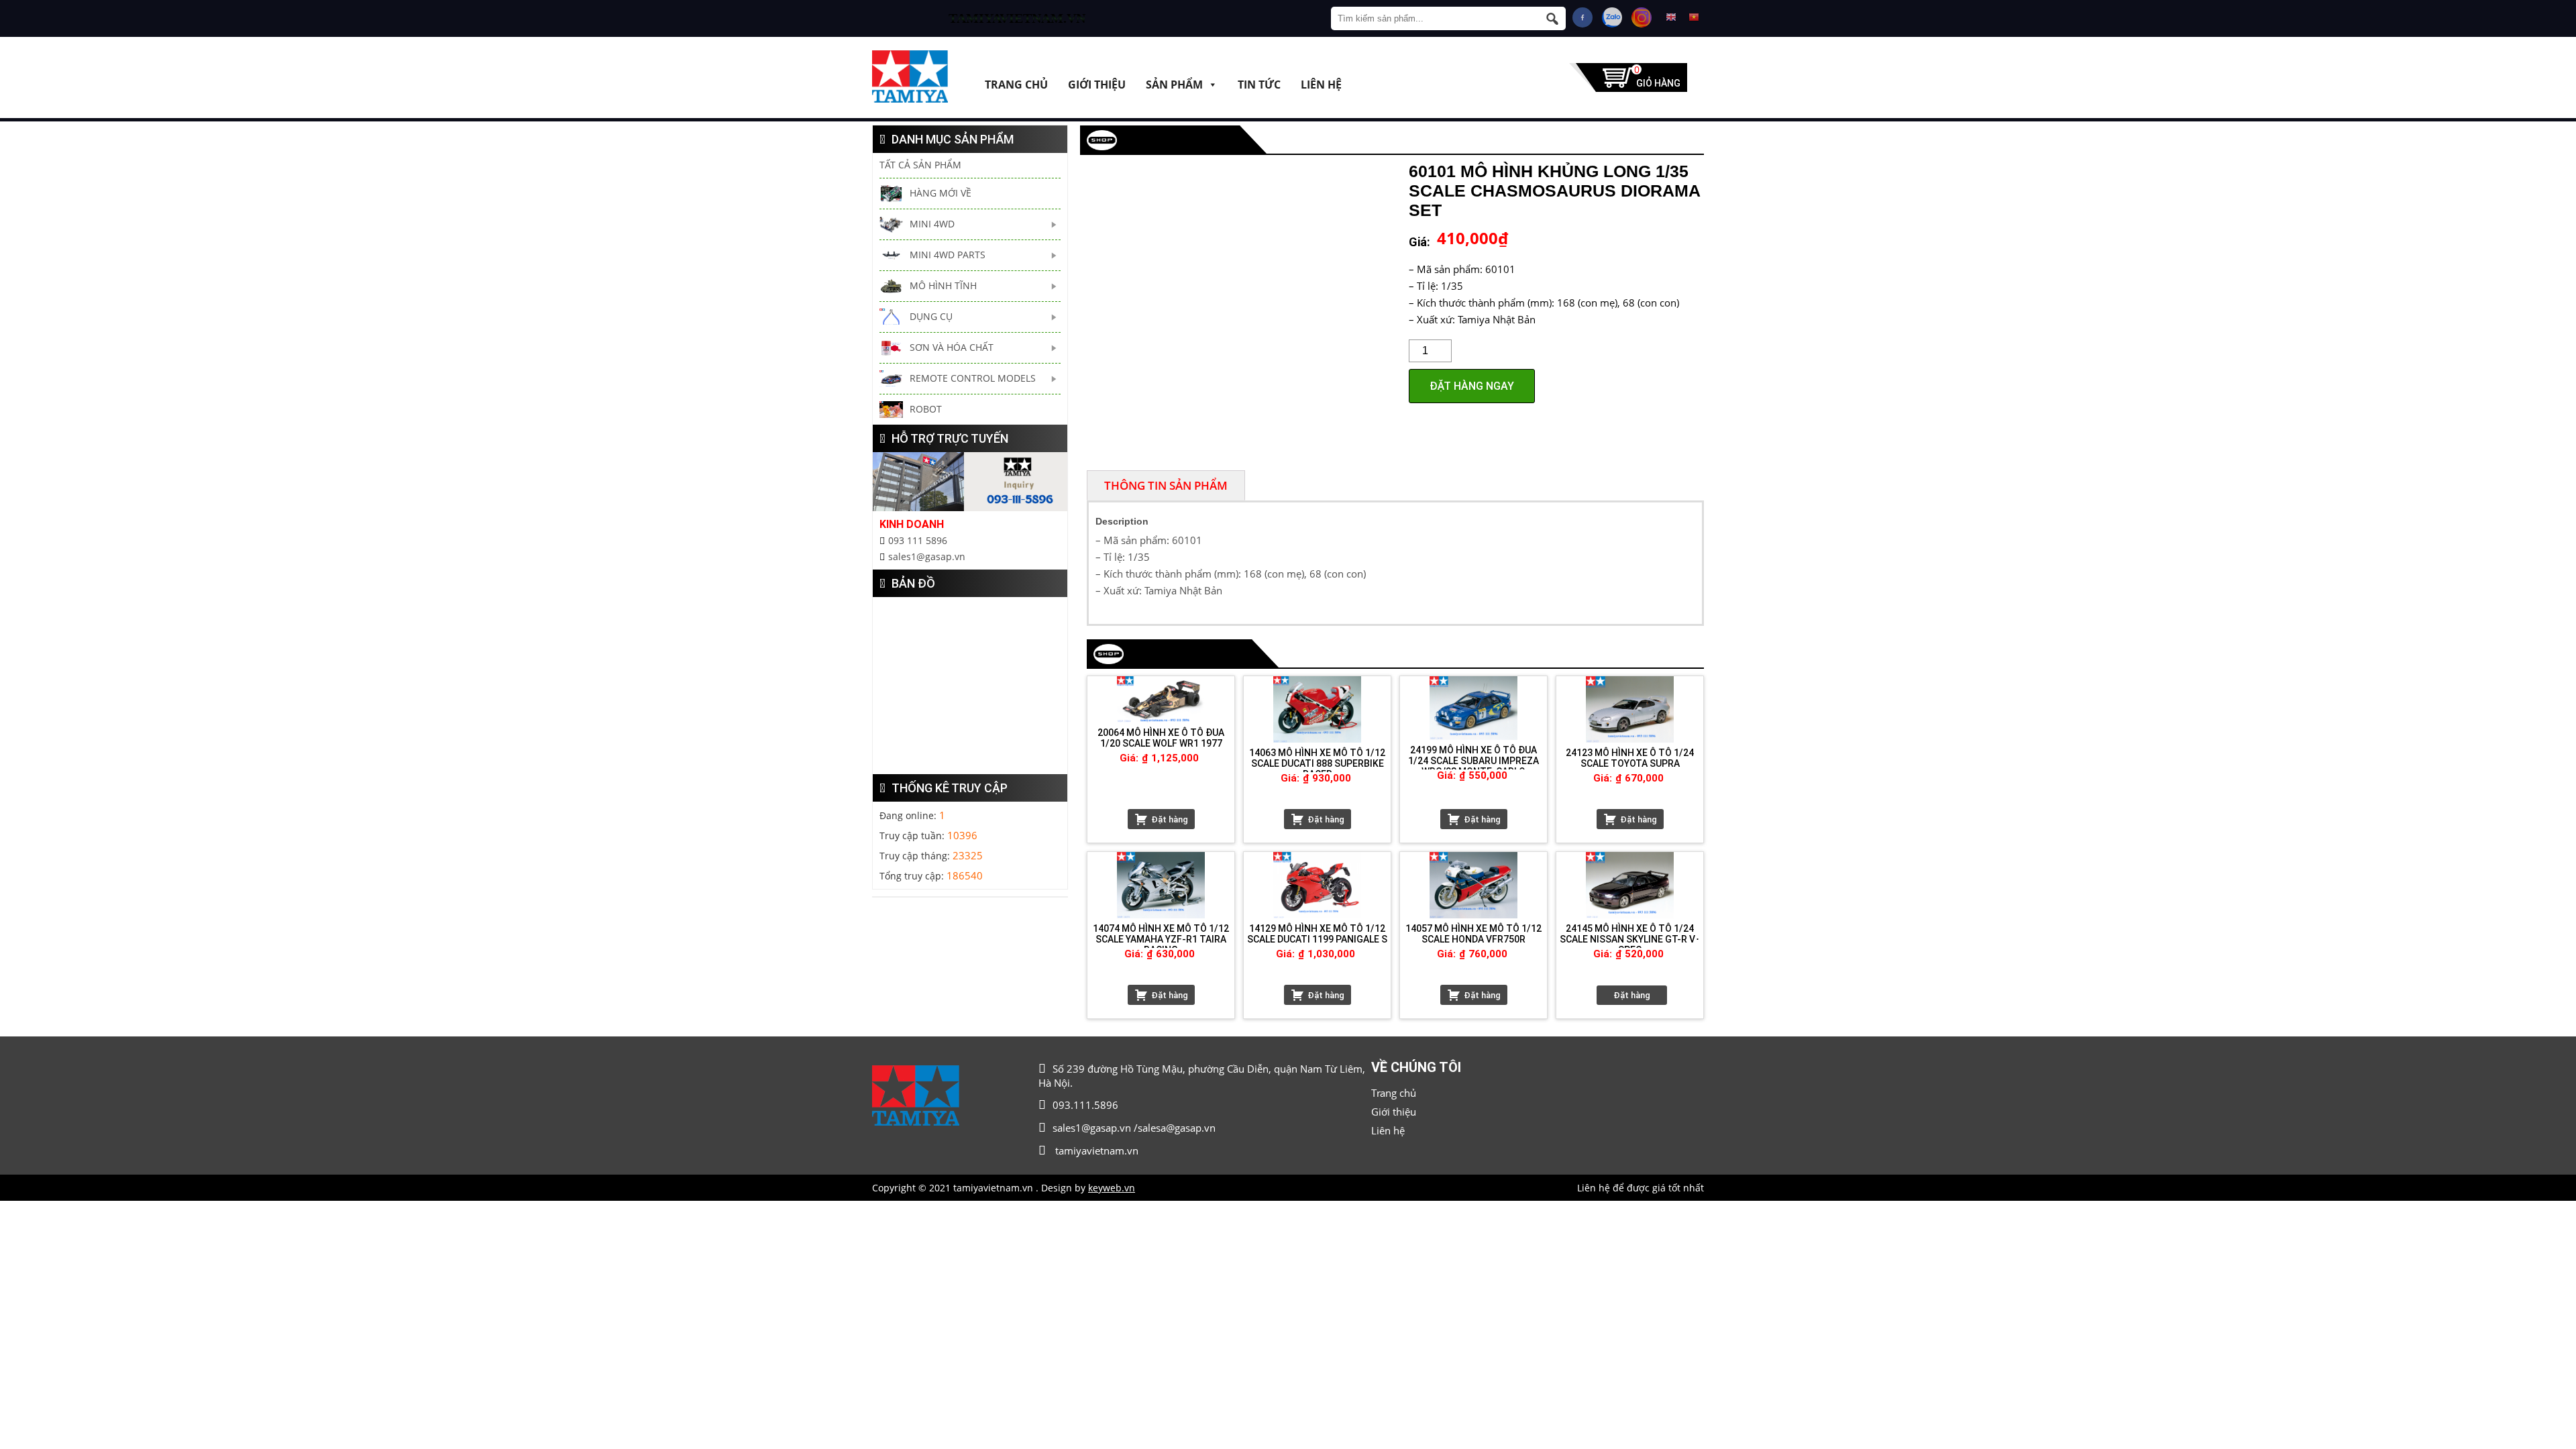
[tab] (1166, 485)
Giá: (1419, 242)
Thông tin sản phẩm (1166, 485)
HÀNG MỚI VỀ (941, 193)
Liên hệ (1321, 84)
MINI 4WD (932, 224)
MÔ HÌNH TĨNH (943, 285)
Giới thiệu (1097, 84)
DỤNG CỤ (931, 316)
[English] (1671, 17)
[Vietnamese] (1694, 17)
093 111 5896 (918, 540)
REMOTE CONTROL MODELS (973, 378)
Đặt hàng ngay (1472, 386)
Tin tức (1259, 84)
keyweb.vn (1112, 1188)
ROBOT (926, 409)
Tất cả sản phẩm (920, 165)
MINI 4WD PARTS (948, 255)
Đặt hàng (1170, 819)
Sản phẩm (1174, 84)
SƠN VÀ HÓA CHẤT (952, 347)
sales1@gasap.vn (927, 556)
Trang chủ (1016, 84)
